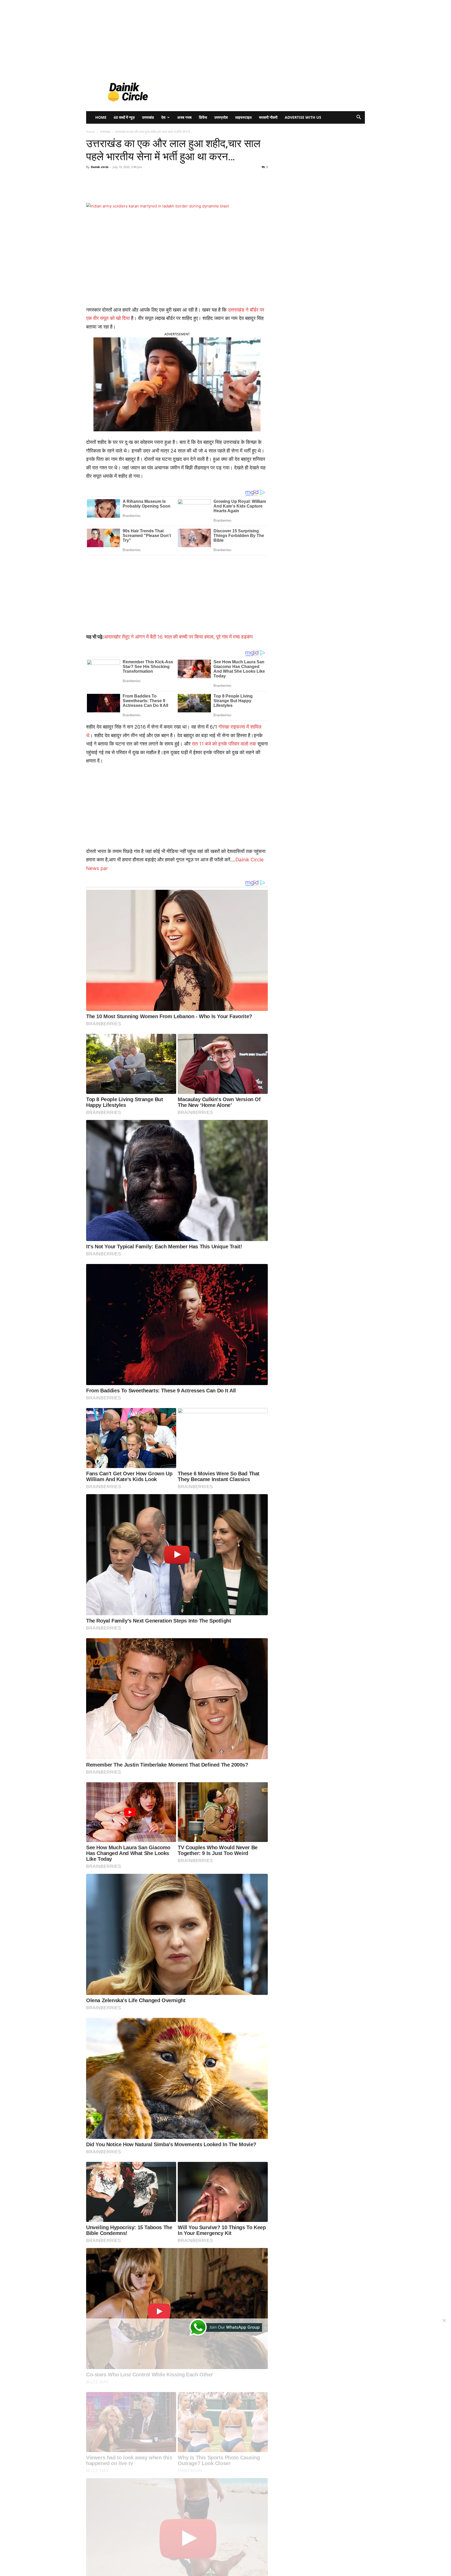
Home (101, 117)
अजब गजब (184, 117)
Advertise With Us (303, 117)
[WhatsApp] (158, 188)
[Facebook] (122, 188)
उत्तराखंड (148, 117)
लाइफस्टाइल (243, 117)
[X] (134, 188)
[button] (359, 118)
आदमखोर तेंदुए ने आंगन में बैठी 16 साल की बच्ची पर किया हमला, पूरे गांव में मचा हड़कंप (178, 637)
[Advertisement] (157, 37)
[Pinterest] (146, 188)
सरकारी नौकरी (268, 117)
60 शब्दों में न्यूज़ (124, 117)
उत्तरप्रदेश (221, 117)
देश (163, 117)
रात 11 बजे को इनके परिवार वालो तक (224, 744)
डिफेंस (203, 117)
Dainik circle (100, 167)
